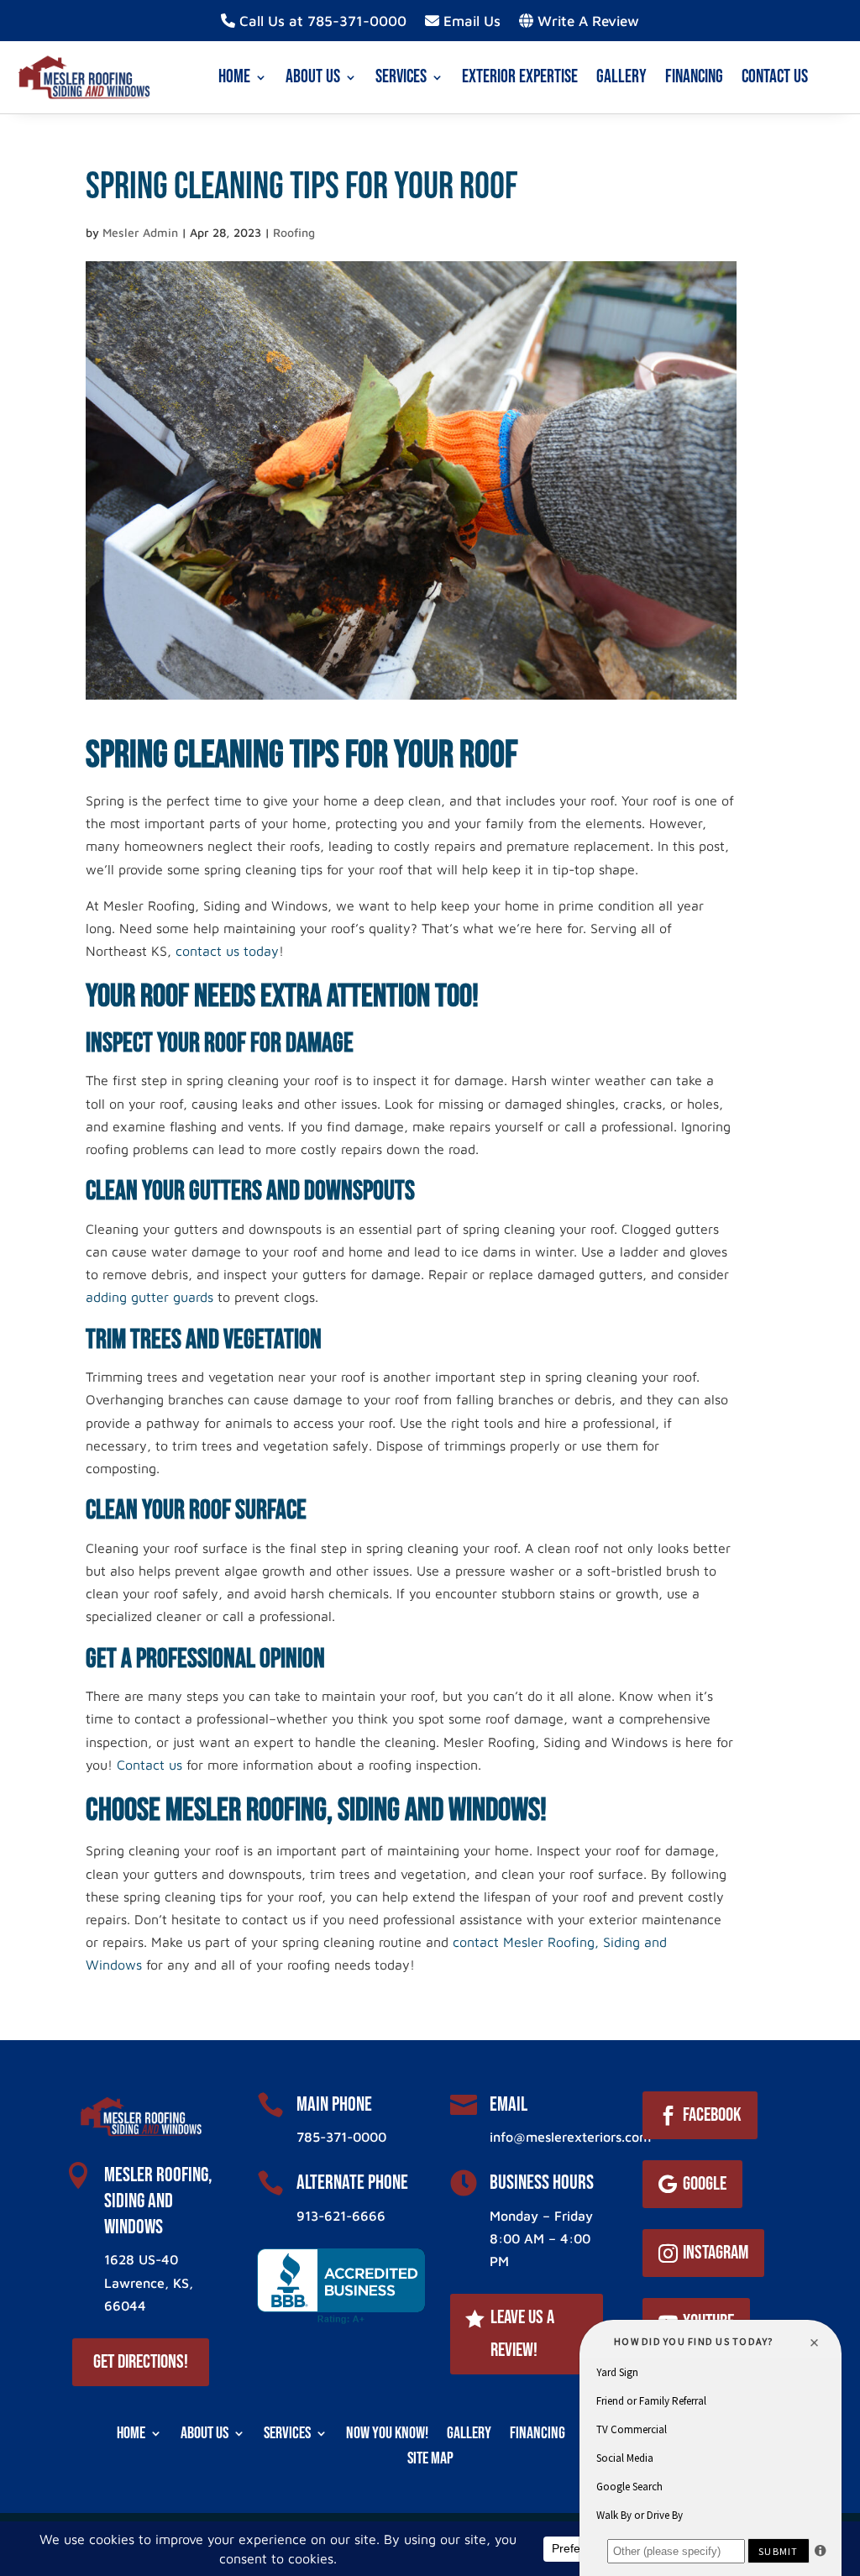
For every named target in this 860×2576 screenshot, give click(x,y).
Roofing (294, 232)
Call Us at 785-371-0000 (321, 21)
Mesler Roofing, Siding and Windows (158, 2201)
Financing (694, 77)
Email (509, 2104)
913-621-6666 (341, 2216)
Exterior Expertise (520, 77)
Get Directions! (141, 2362)
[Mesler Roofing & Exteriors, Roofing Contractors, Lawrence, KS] (341, 2286)
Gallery (621, 77)
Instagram (716, 2253)
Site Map (430, 2456)
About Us (313, 77)
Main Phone (334, 2104)
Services (401, 77)
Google (705, 2184)
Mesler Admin (140, 232)
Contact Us (775, 77)
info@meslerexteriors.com (570, 2137)
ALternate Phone (352, 2183)
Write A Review (586, 21)
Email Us (470, 21)
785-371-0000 (341, 2137)
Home (234, 77)
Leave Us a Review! (522, 2334)
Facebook (712, 2115)
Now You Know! (387, 2431)
